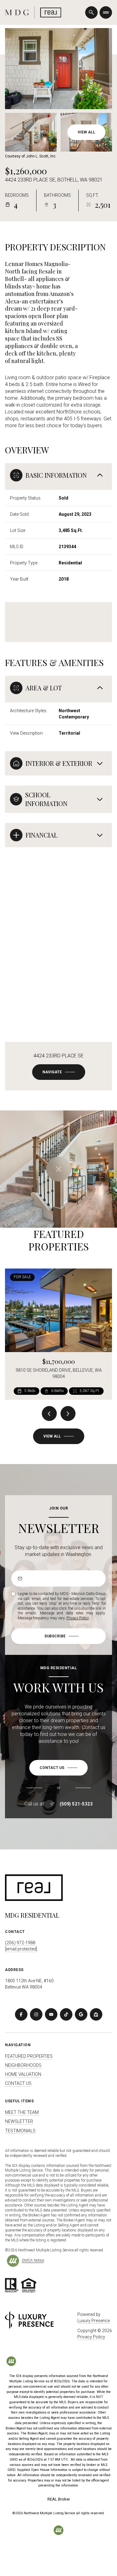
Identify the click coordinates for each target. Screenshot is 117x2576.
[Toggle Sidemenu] (106, 12)
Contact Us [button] (18, 2083)
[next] (68, 1414)
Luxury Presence (94, 2321)
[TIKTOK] (66, 2014)
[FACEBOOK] (21, 2014)
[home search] (91, 12)
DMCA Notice (33, 2260)
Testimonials (20, 2131)
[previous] (49, 1414)
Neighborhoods (23, 2065)
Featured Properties (29, 2056)
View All (86, 132)
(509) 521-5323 (76, 1804)
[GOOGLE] (81, 2014)
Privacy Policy (78, 1618)
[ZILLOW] (96, 2014)
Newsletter (19, 2121)
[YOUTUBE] (51, 2014)
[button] (58, 1768)
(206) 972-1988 (20, 1943)
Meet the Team (22, 2112)
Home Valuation (23, 2074)
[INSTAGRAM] (36, 2014)
